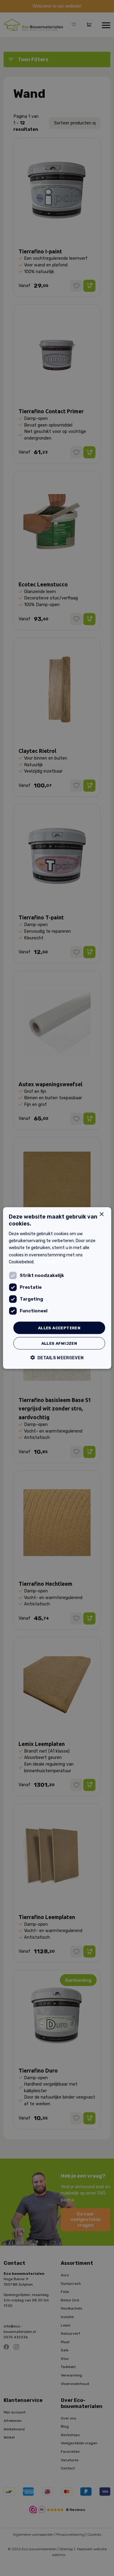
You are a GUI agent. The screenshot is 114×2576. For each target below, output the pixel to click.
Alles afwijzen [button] (59, 1343)
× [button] (101, 1214)
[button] (57, 1358)
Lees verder (47, 1262)
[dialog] (57, 1288)
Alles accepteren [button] (59, 1328)
